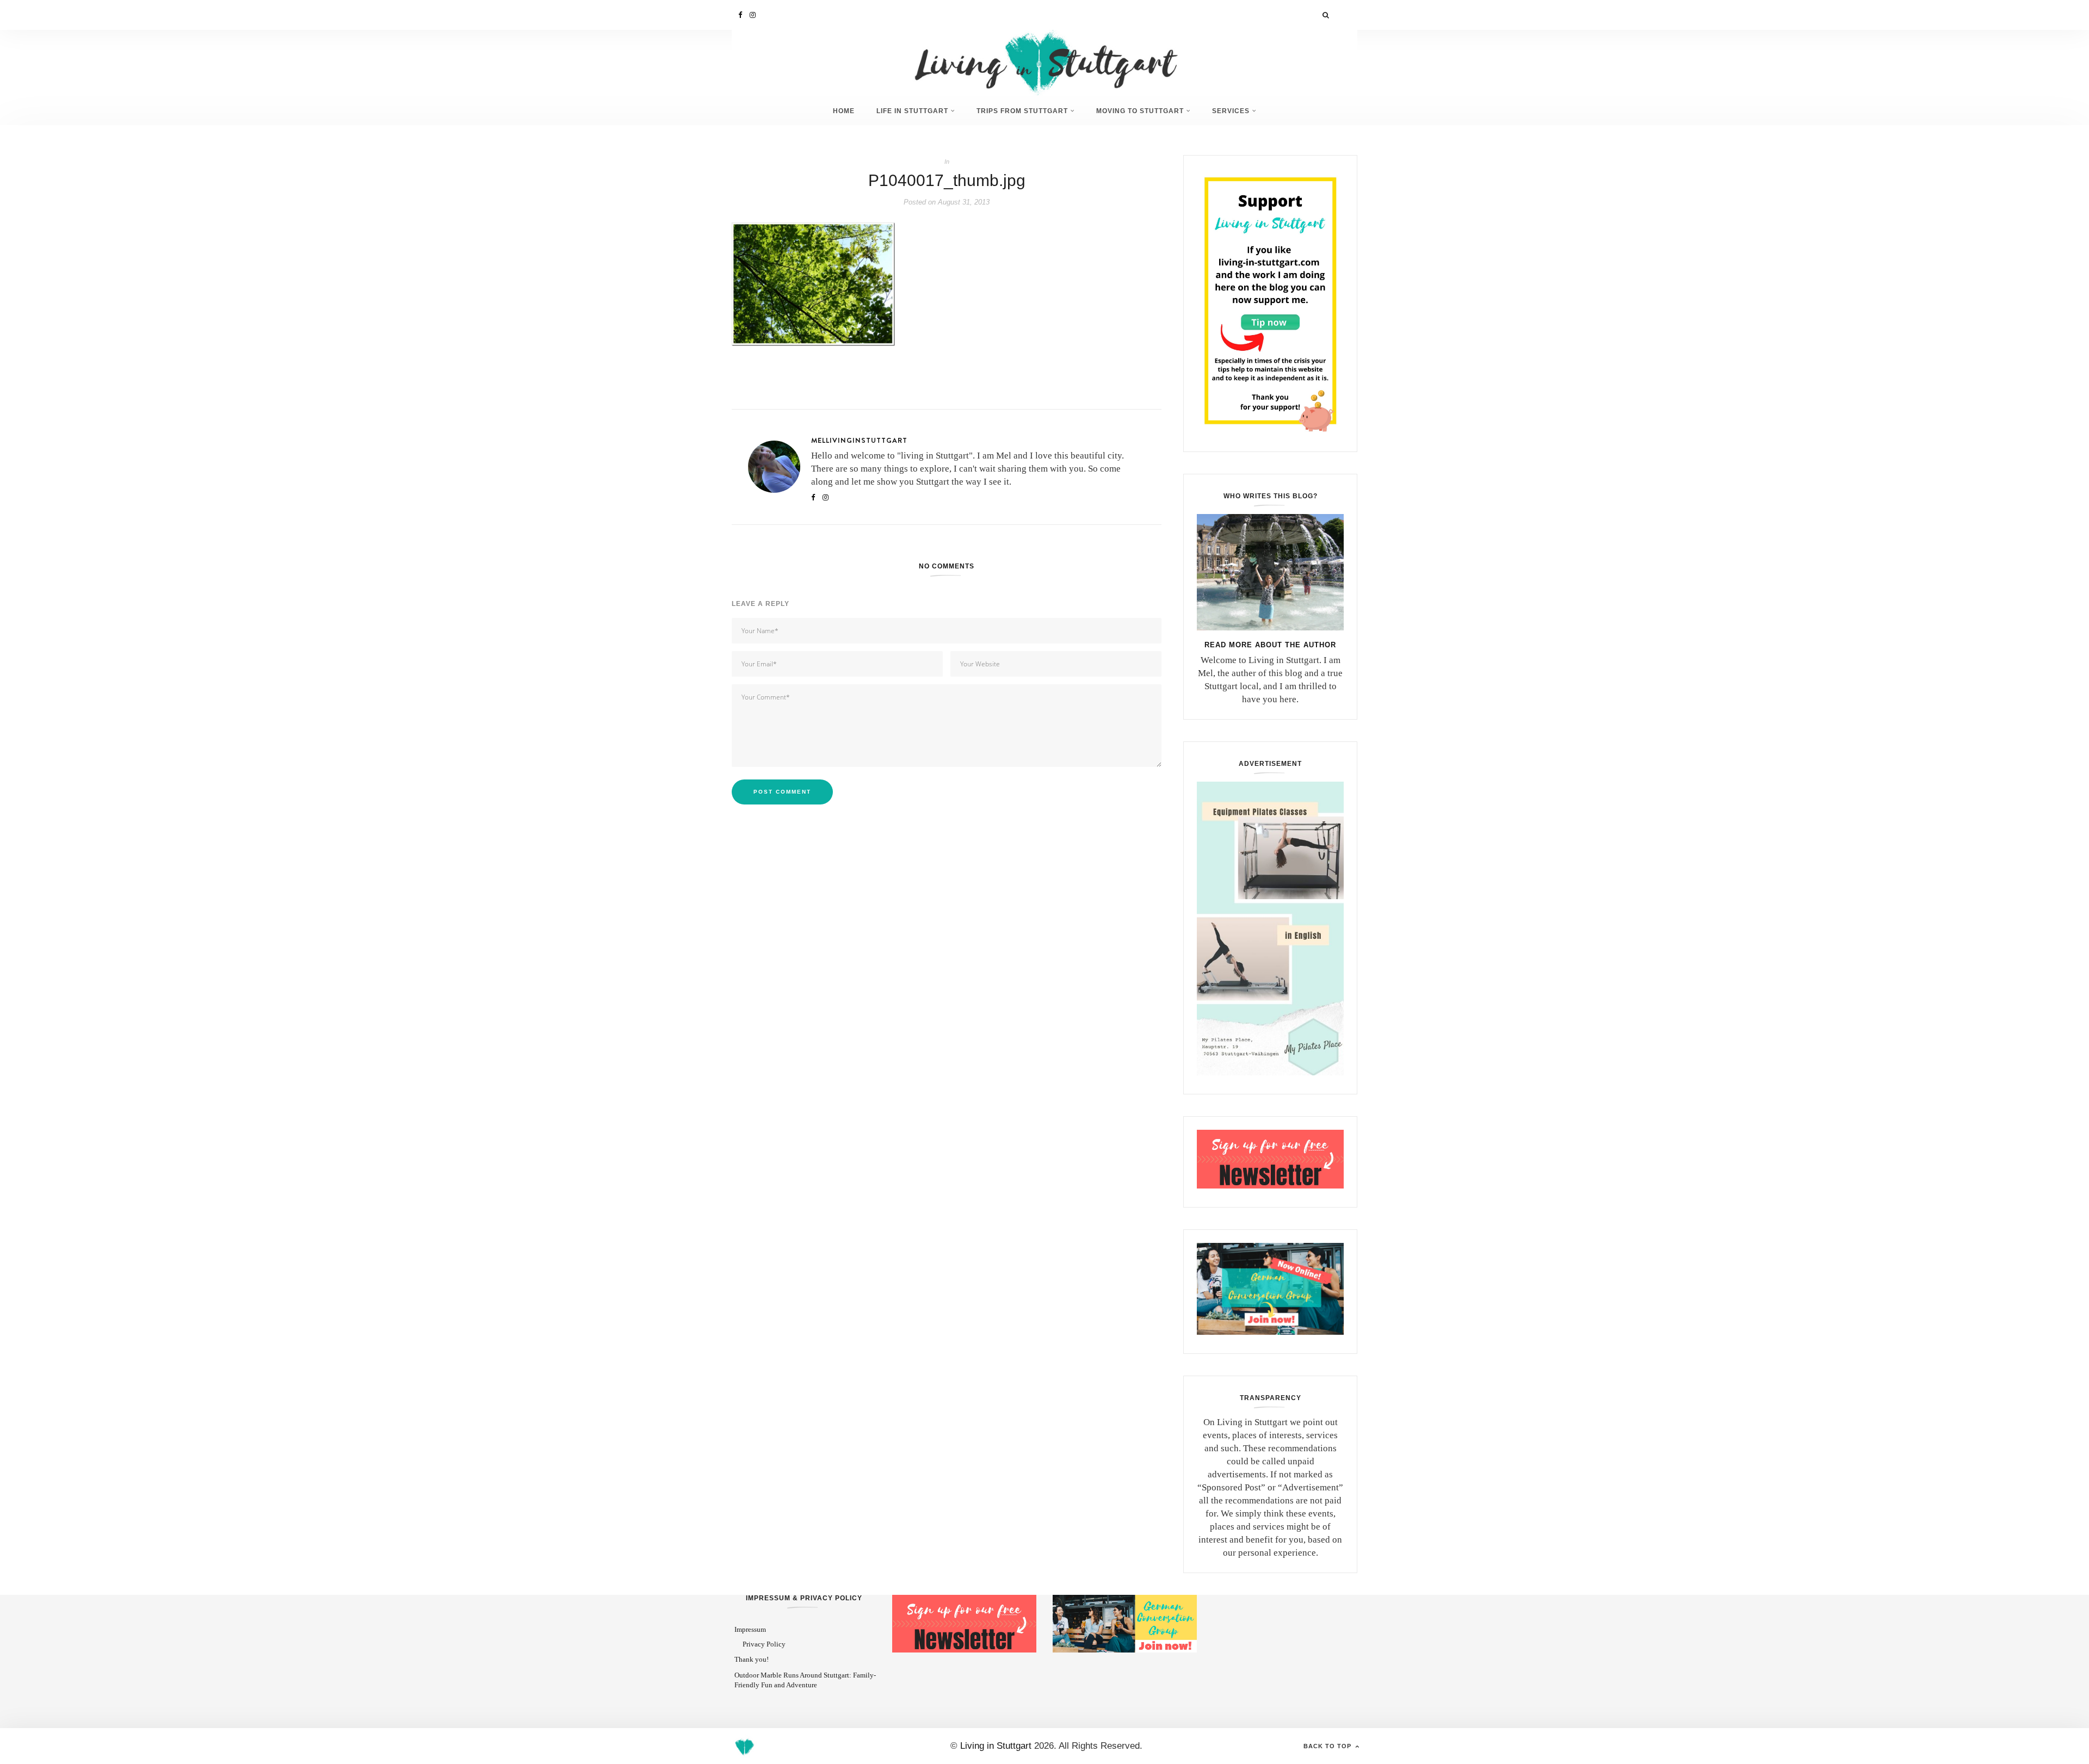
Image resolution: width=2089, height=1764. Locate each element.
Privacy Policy (764, 1644)
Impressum (750, 1629)
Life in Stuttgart (912, 111)
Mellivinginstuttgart (859, 440)
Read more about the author (1270, 645)
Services (1231, 111)
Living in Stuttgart (996, 1746)
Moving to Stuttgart (1140, 111)
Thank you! (752, 1659)
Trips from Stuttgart (1022, 111)
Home (844, 111)
